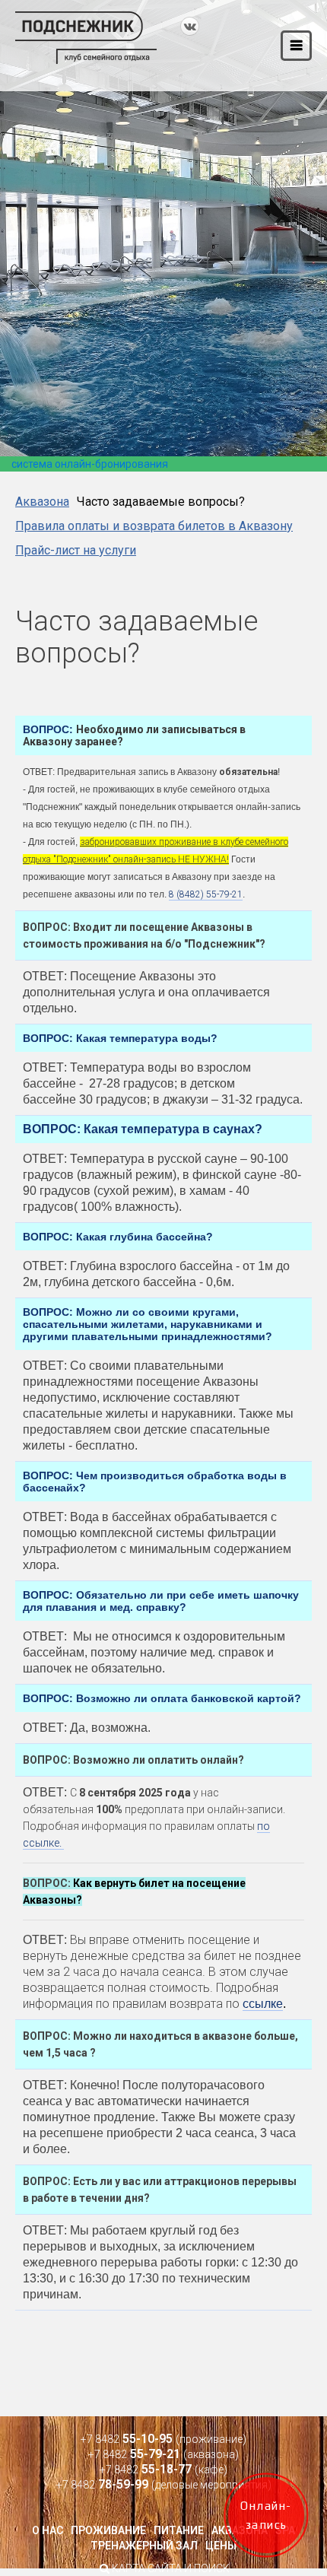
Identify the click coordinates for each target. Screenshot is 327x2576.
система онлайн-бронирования (90, 464)
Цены (221, 2546)
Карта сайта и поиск (170, 2568)
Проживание (108, 2530)
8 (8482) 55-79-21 (206, 894)
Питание (179, 2530)
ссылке (263, 2004)
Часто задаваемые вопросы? (161, 502)
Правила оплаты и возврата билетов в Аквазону (154, 526)
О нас (48, 2530)
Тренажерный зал (144, 2546)
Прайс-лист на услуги (76, 550)
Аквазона (42, 502)
